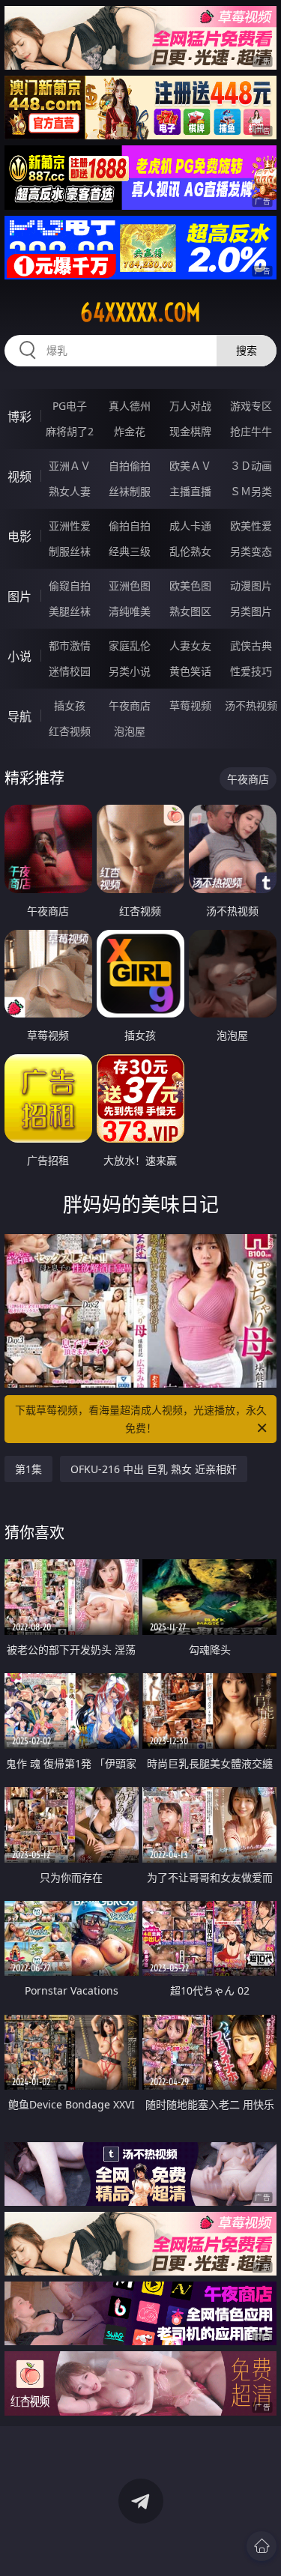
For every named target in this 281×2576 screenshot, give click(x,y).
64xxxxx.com (140, 312)
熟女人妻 (70, 491)
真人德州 (130, 406)
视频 (19, 477)
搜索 (247, 350)
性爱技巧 (251, 671)
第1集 (28, 1469)
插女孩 (70, 705)
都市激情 (70, 645)
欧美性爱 (251, 526)
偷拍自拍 (130, 526)
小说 (19, 656)
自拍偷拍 (130, 466)
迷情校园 (70, 671)
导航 (19, 716)
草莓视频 (190, 705)
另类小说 (130, 671)
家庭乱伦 (130, 645)
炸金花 (130, 431)
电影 (19, 536)
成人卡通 (190, 526)
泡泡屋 (130, 731)
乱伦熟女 (190, 551)
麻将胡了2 (70, 431)
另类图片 (251, 611)
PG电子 (70, 406)
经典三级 (130, 551)
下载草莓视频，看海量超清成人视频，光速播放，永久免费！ (141, 1419)
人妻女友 (190, 645)
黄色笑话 (190, 671)
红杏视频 (70, 731)
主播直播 (190, 491)
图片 (19, 596)
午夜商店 (130, 705)
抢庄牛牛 (251, 431)
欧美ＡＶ (190, 466)
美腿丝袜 (70, 611)
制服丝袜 (70, 551)
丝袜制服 (130, 491)
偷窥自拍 (70, 586)
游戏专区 (251, 406)
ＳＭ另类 (251, 491)
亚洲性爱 (70, 526)
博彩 (19, 417)
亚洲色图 (130, 586)
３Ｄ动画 (251, 466)
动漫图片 (251, 586)
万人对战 (190, 406)
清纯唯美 (130, 611)
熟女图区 (190, 611)
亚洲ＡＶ (70, 466)
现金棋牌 (190, 431)
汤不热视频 (251, 705)
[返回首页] (262, 2546)
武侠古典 (251, 645)
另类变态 (251, 551)
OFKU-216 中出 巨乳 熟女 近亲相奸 (154, 1469)
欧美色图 (190, 586)
